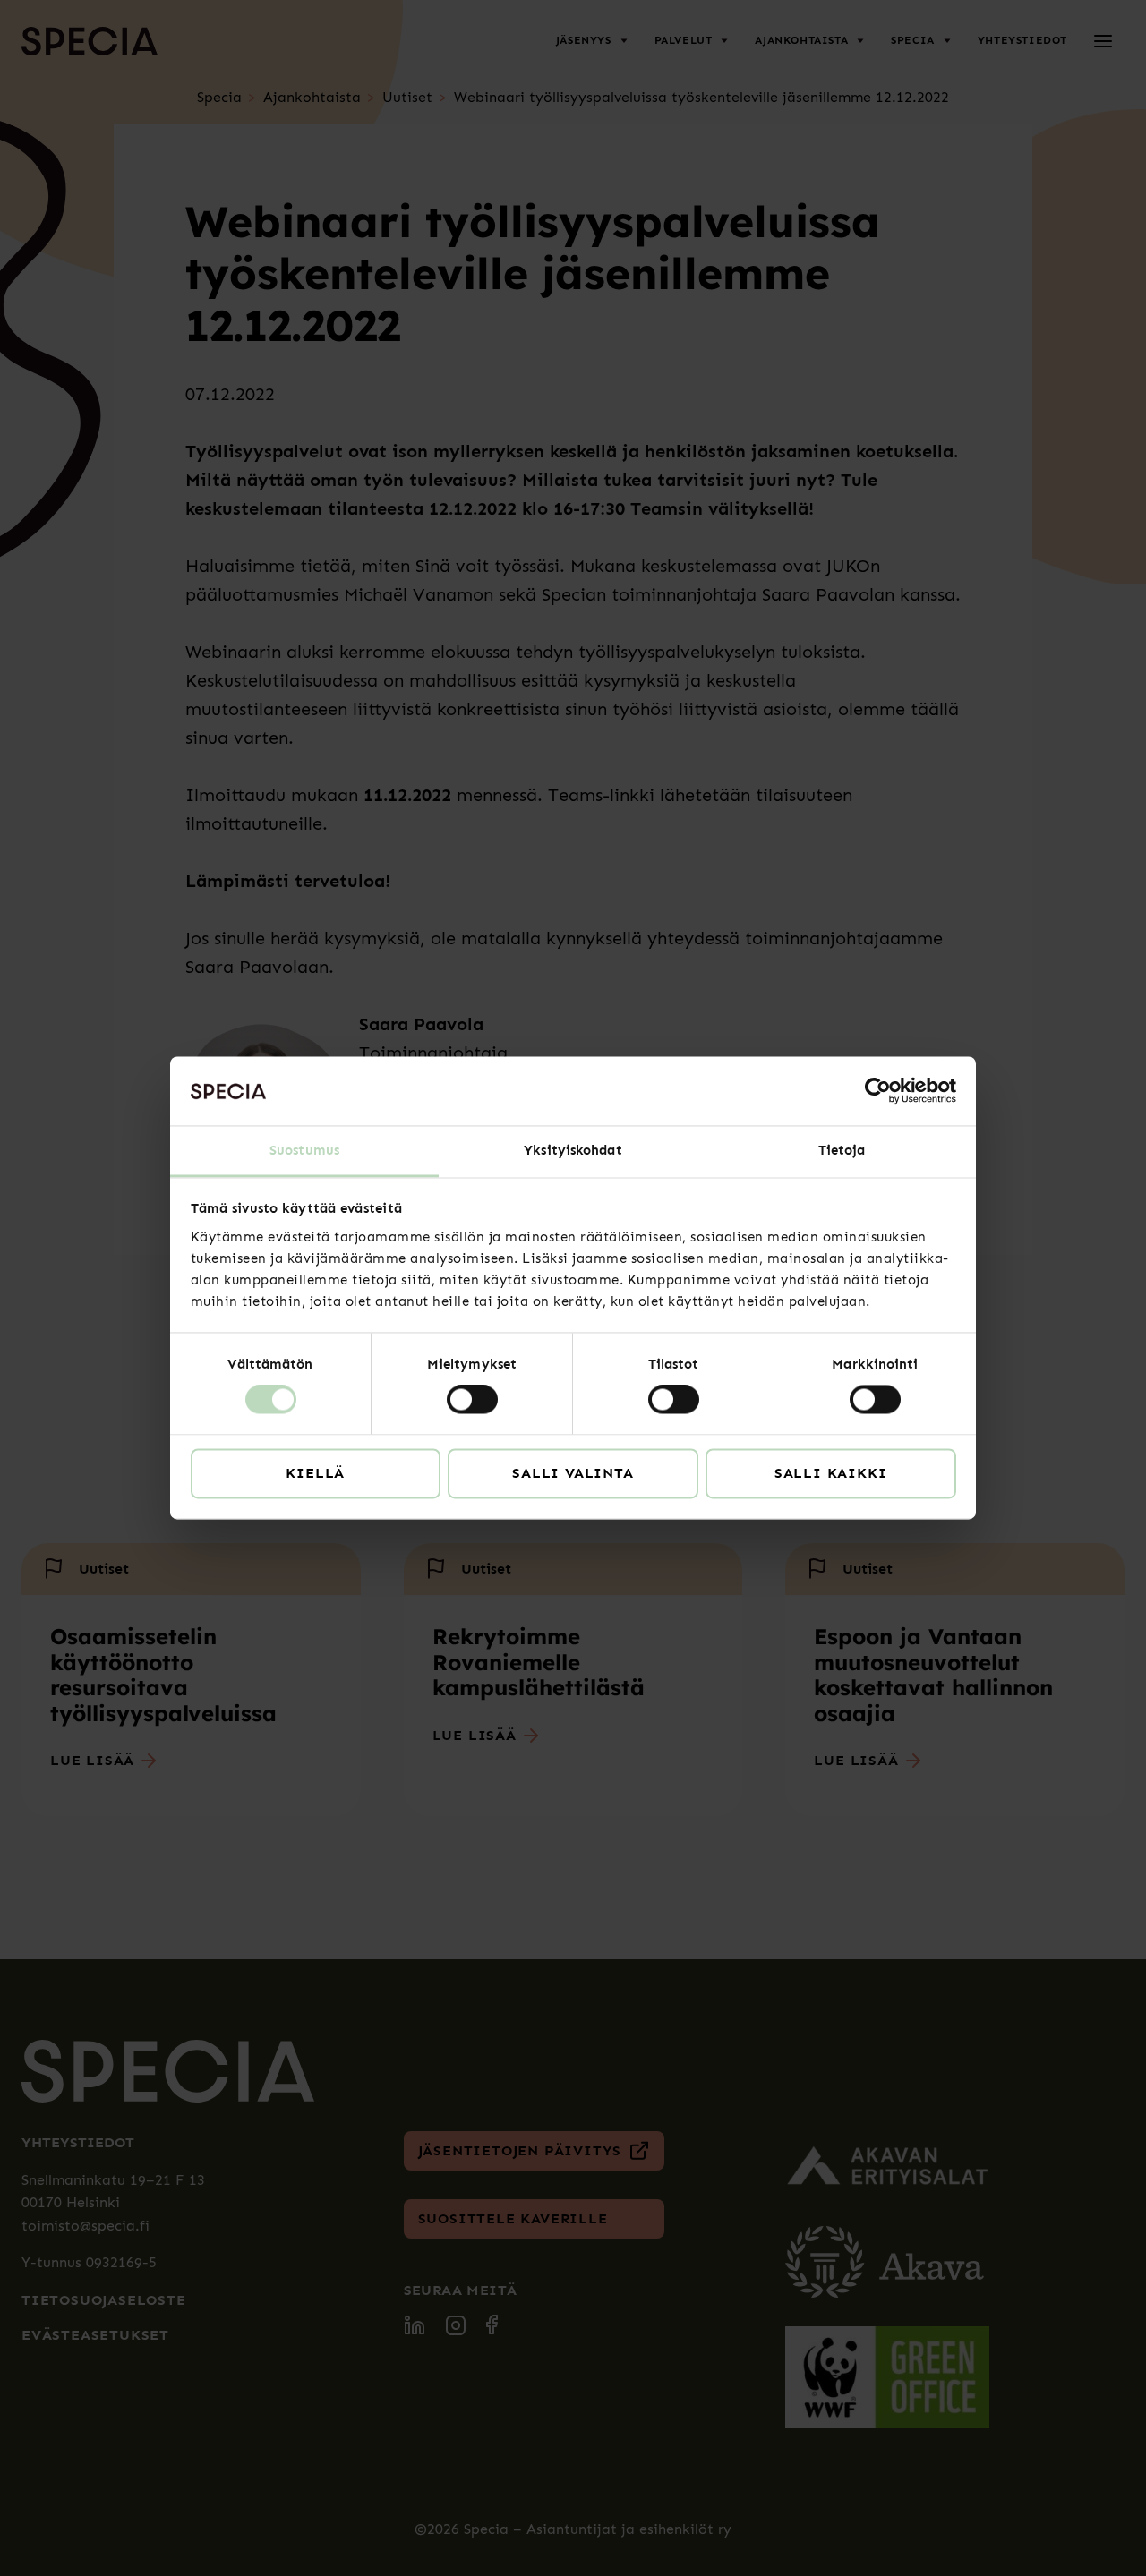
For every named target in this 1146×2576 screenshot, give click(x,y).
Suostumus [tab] (304, 1150)
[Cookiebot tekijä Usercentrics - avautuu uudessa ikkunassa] (878, 1091)
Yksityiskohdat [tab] (573, 1150)
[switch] (472, 1400)
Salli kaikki (831, 1473)
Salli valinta (573, 1473)
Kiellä (315, 1473)
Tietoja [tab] (842, 1150)
